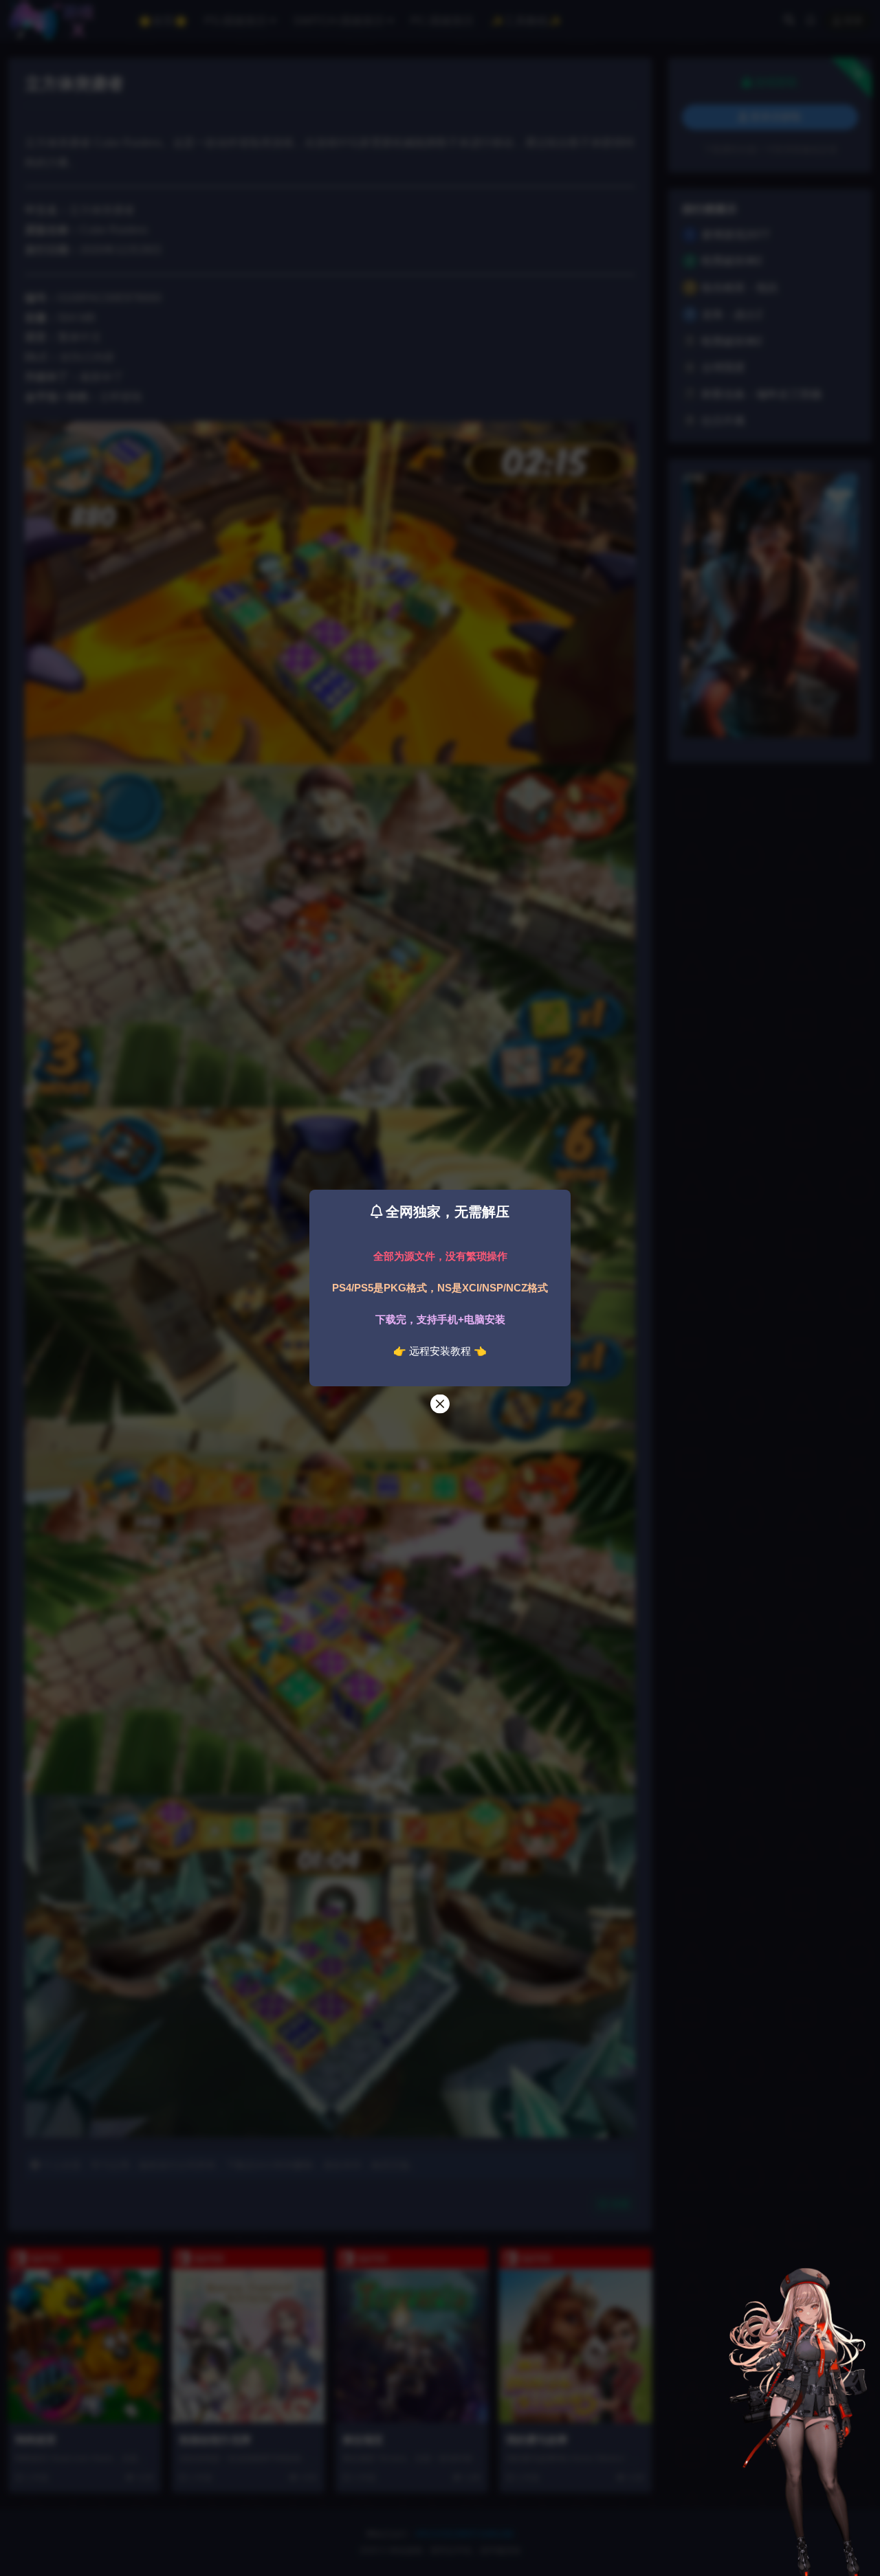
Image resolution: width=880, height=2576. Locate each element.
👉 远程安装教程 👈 (440, 1351)
